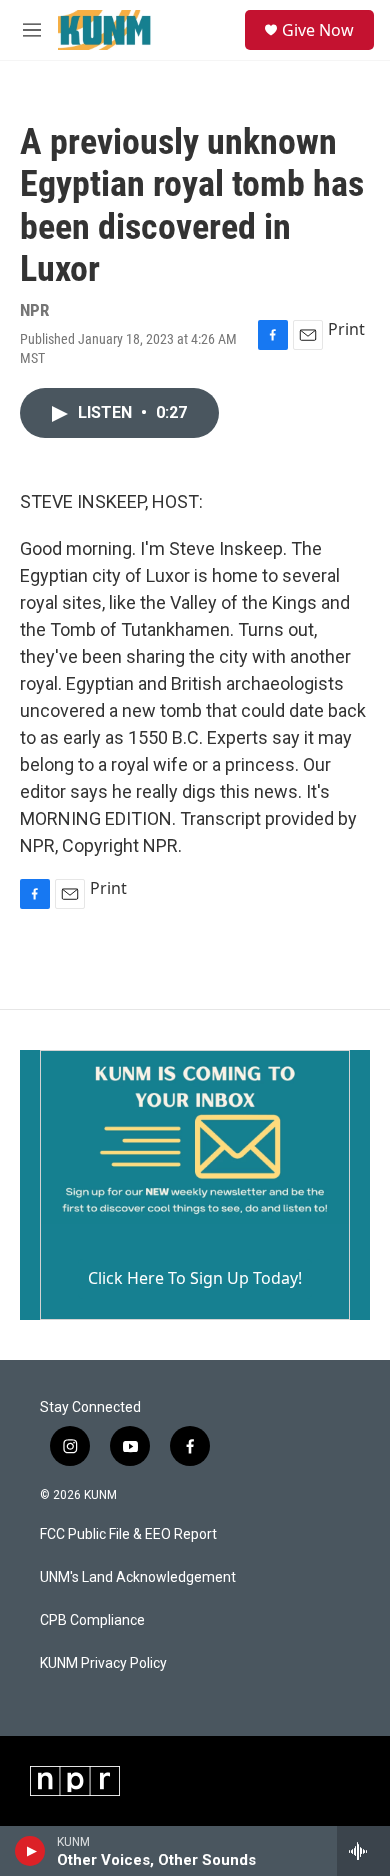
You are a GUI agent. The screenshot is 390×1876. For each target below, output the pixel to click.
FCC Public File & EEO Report (128, 1534)
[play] (30, 1851)
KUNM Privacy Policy (103, 1663)
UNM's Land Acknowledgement (138, 1577)
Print (346, 329)
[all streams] (363, 1851)
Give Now (318, 30)
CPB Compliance (92, 1620)
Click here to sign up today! (195, 1278)
